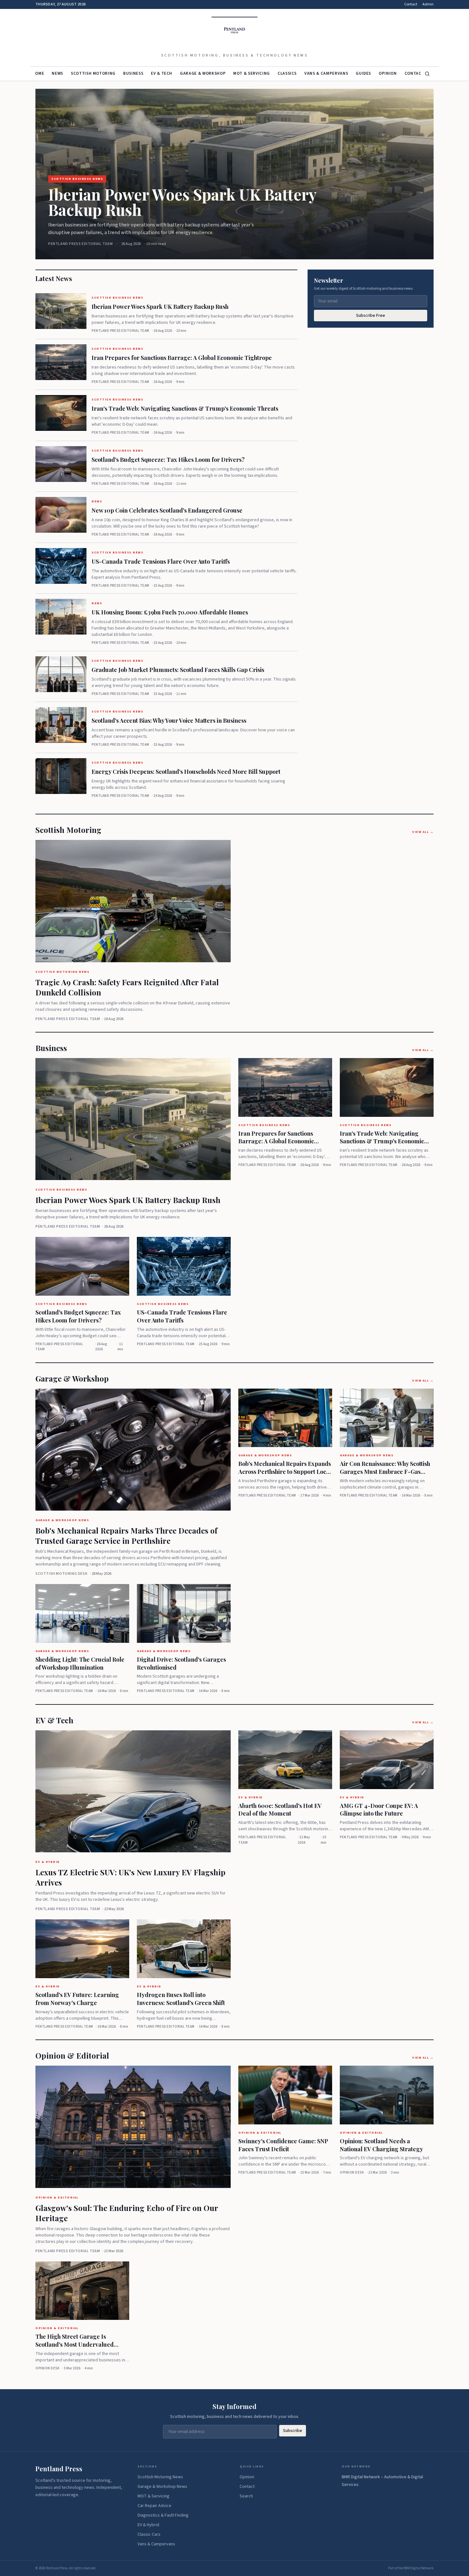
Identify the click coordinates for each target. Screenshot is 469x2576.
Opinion (388, 73)
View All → (423, 832)
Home (38, 73)
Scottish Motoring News (160, 2477)
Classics (287, 73)
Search (246, 2496)
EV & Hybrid (148, 2525)
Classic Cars (149, 2534)
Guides (363, 73)
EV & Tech (162, 73)
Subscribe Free (371, 316)
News (57, 73)
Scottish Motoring (93, 73)
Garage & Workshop (203, 73)
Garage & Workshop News (162, 2487)
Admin (428, 4)
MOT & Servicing (252, 73)
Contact (411, 4)
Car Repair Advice (154, 2506)
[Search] (427, 74)
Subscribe (293, 2431)
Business (133, 73)
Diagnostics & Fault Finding (163, 2515)
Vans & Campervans (326, 73)
